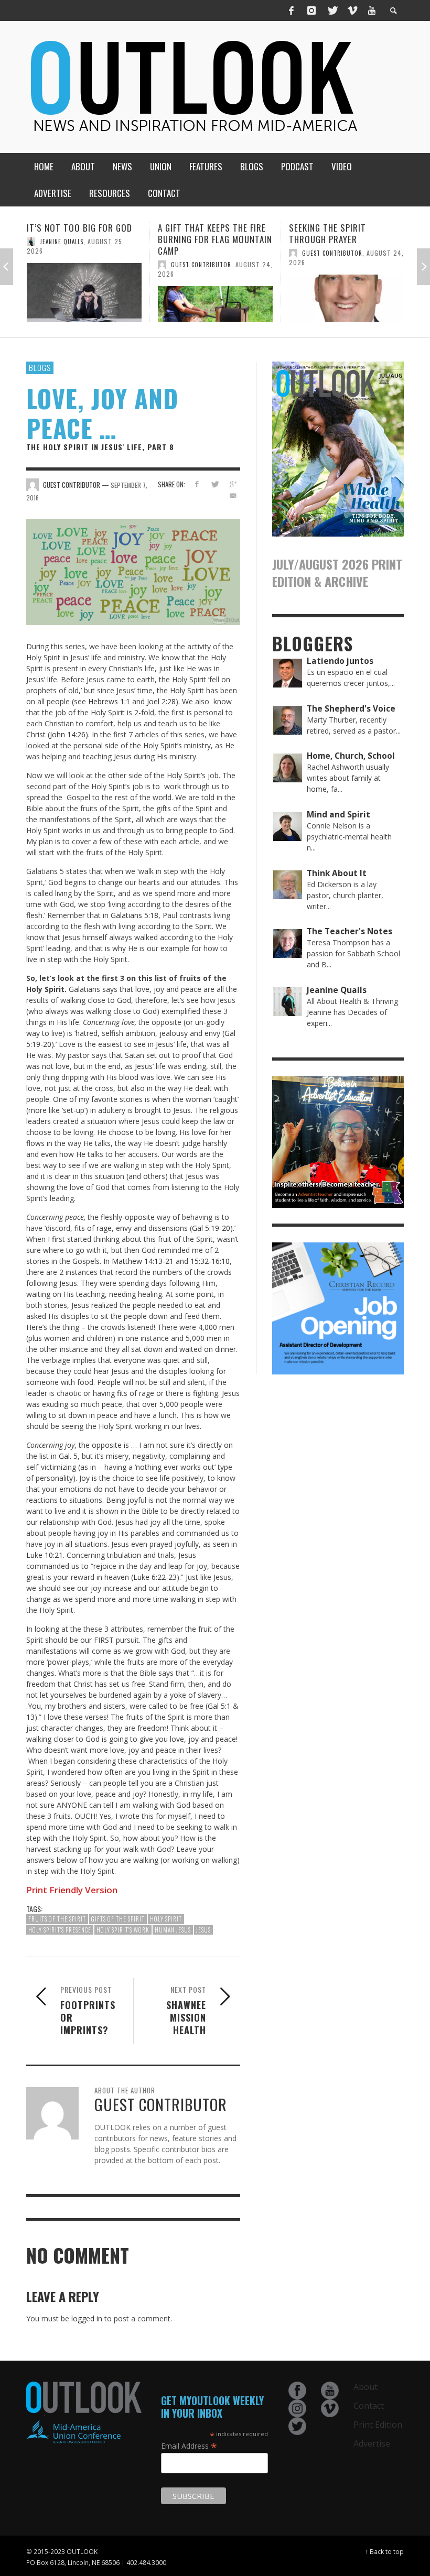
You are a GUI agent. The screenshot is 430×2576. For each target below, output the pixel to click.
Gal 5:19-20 (211, 1228)
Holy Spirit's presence (60, 1930)
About (365, 2387)
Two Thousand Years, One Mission (343, 233)
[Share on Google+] (233, 484)
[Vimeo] (352, 10)
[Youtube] (372, 10)
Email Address (189, 2446)
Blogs (40, 367)
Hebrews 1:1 (109, 701)
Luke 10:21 (45, 1555)
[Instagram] (311, 10)
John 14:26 (68, 734)
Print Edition (378, 2425)
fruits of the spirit (57, 1919)
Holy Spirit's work (123, 1930)
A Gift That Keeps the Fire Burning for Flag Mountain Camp (84, 239)
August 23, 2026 (368, 253)
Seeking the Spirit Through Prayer (196, 233)
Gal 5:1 (219, 1706)
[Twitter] (332, 10)
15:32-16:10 (210, 1261)
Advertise (372, 2443)
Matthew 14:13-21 (143, 1261)
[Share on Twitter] (215, 484)
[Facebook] (292, 10)
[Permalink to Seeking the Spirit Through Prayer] (215, 298)
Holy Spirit (166, 1919)
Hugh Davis (319, 253)
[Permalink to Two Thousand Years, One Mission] (346, 293)
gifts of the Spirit (118, 1919)
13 (30, 1717)
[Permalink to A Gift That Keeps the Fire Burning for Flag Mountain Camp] (84, 304)
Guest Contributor (70, 265)
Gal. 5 (68, 1456)
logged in (87, 2318)
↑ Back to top (384, 2551)
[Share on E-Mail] (233, 495)
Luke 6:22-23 (155, 1577)
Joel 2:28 (161, 701)
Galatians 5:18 (135, 915)
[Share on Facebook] (196, 484)
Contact (369, 2406)
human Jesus (173, 1930)
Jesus (203, 1930)
